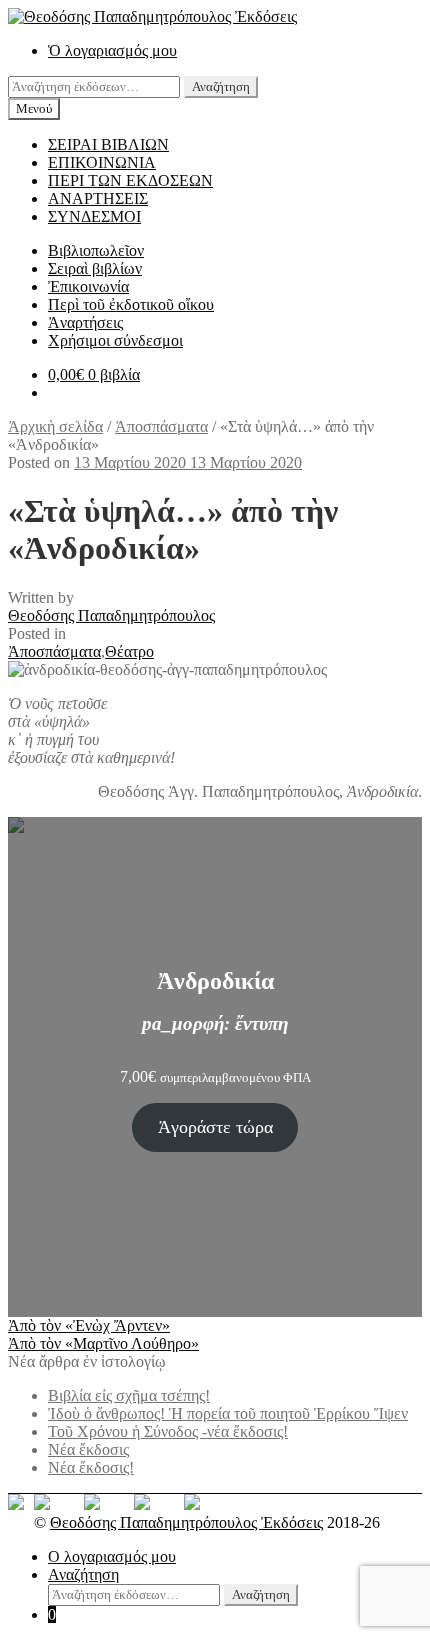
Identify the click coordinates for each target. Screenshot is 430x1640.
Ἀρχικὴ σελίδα (55, 426)
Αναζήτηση (221, 86)
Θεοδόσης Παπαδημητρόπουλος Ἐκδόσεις (186, 1522)
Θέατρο (129, 651)
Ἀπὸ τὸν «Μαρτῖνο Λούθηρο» (103, 1343)
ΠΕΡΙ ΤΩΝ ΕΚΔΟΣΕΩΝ (130, 180)
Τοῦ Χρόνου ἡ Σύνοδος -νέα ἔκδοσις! (168, 1431)
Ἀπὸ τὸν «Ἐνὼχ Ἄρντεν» (89, 1325)
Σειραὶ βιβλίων (95, 268)
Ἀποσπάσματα (161, 426)
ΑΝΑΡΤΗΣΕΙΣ (98, 198)
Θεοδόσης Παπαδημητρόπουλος (111, 615)
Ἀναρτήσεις (85, 322)
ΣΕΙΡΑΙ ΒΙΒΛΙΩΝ (108, 144)
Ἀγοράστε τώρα (215, 1127)
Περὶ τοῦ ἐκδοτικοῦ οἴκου (131, 304)
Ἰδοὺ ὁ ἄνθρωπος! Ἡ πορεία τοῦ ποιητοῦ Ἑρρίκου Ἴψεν (228, 1413)
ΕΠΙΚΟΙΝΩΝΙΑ (102, 162)
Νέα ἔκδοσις (88, 1449)
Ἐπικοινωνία (88, 286)
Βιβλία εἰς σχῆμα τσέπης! (129, 1395)
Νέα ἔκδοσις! (91, 1467)
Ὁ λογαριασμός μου (112, 50)
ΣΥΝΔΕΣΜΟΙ (94, 216)
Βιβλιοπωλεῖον (96, 250)
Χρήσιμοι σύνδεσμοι (115, 340)
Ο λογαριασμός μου (112, 1556)
